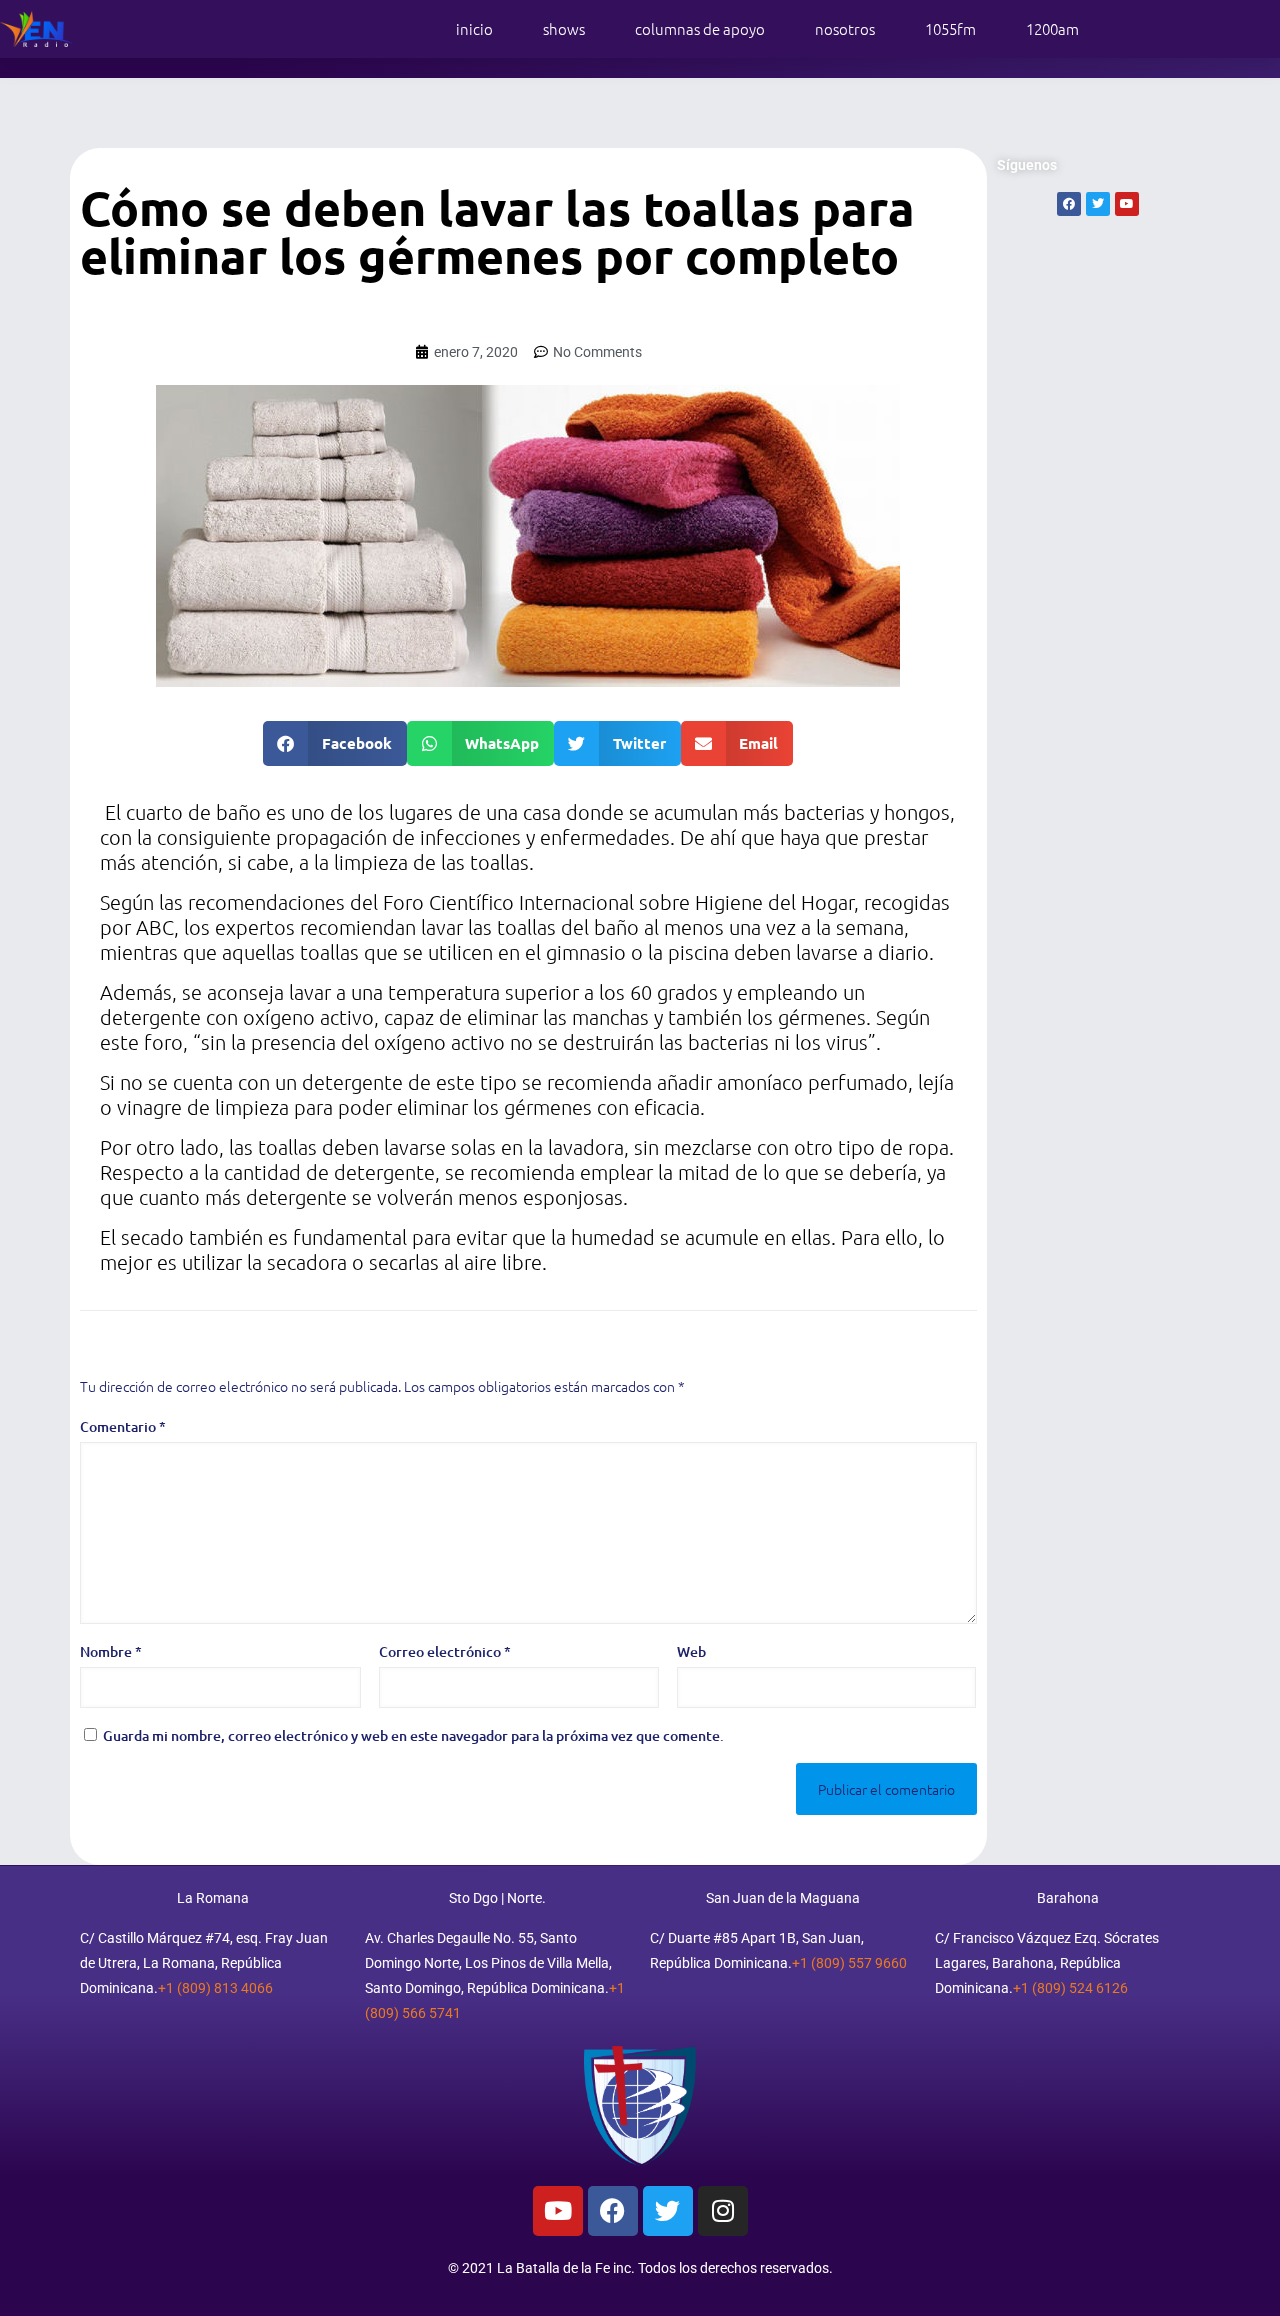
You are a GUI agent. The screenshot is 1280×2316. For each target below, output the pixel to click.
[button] (335, 743)
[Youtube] (558, 2211)
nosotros (845, 28)
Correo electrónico (445, 1651)
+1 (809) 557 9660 (849, 1963)
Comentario (123, 1426)
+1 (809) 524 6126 (1070, 1988)
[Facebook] (613, 2211)
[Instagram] (723, 2211)
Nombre (111, 1651)
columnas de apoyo (700, 28)
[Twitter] (668, 2211)
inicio (474, 28)
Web (691, 1651)
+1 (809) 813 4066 (215, 1988)
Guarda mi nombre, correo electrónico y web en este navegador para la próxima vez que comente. (413, 1735)
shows (564, 28)
